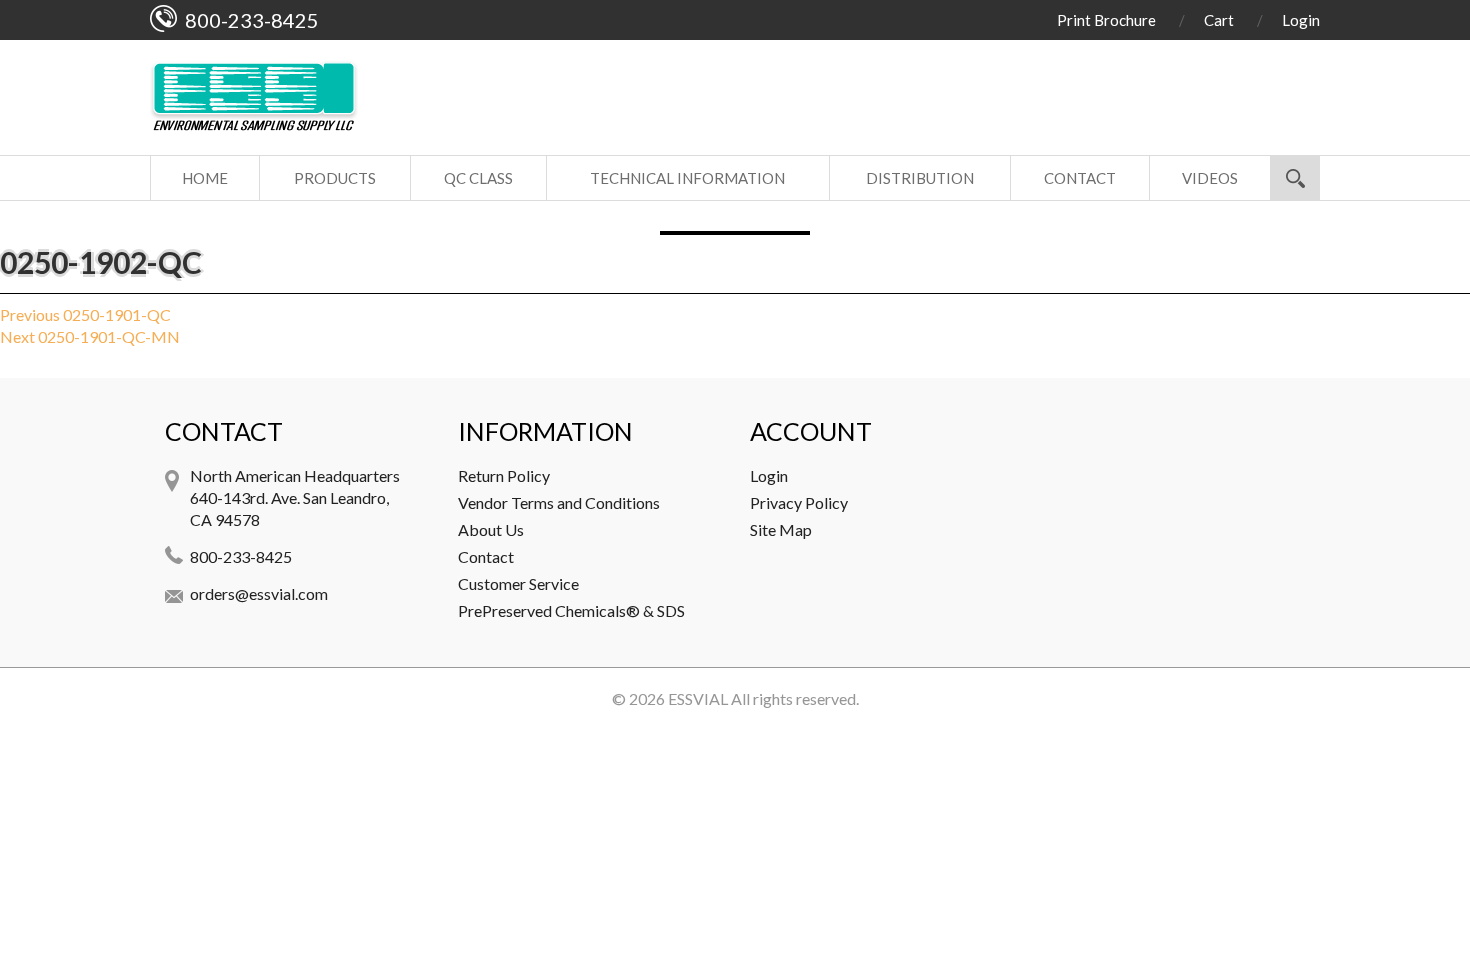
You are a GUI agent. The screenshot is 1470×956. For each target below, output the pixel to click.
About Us (491, 529)
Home (205, 178)
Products (335, 178)
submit (1295, 178)
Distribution (920, 178)
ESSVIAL (698, 698)
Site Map (781, 529)
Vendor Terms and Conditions (559, 502)
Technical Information (687, 178)
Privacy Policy (799, 502)
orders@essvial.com (259, 593)
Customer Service (518, 583)
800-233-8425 (241, 556)
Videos (1210, 178)
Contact (1080, 178)
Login (1301, 20)
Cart (1219, 20)
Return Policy (504, 475)
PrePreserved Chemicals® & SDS (571, 610)
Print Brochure (1106, 20)
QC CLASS (478, 178)
